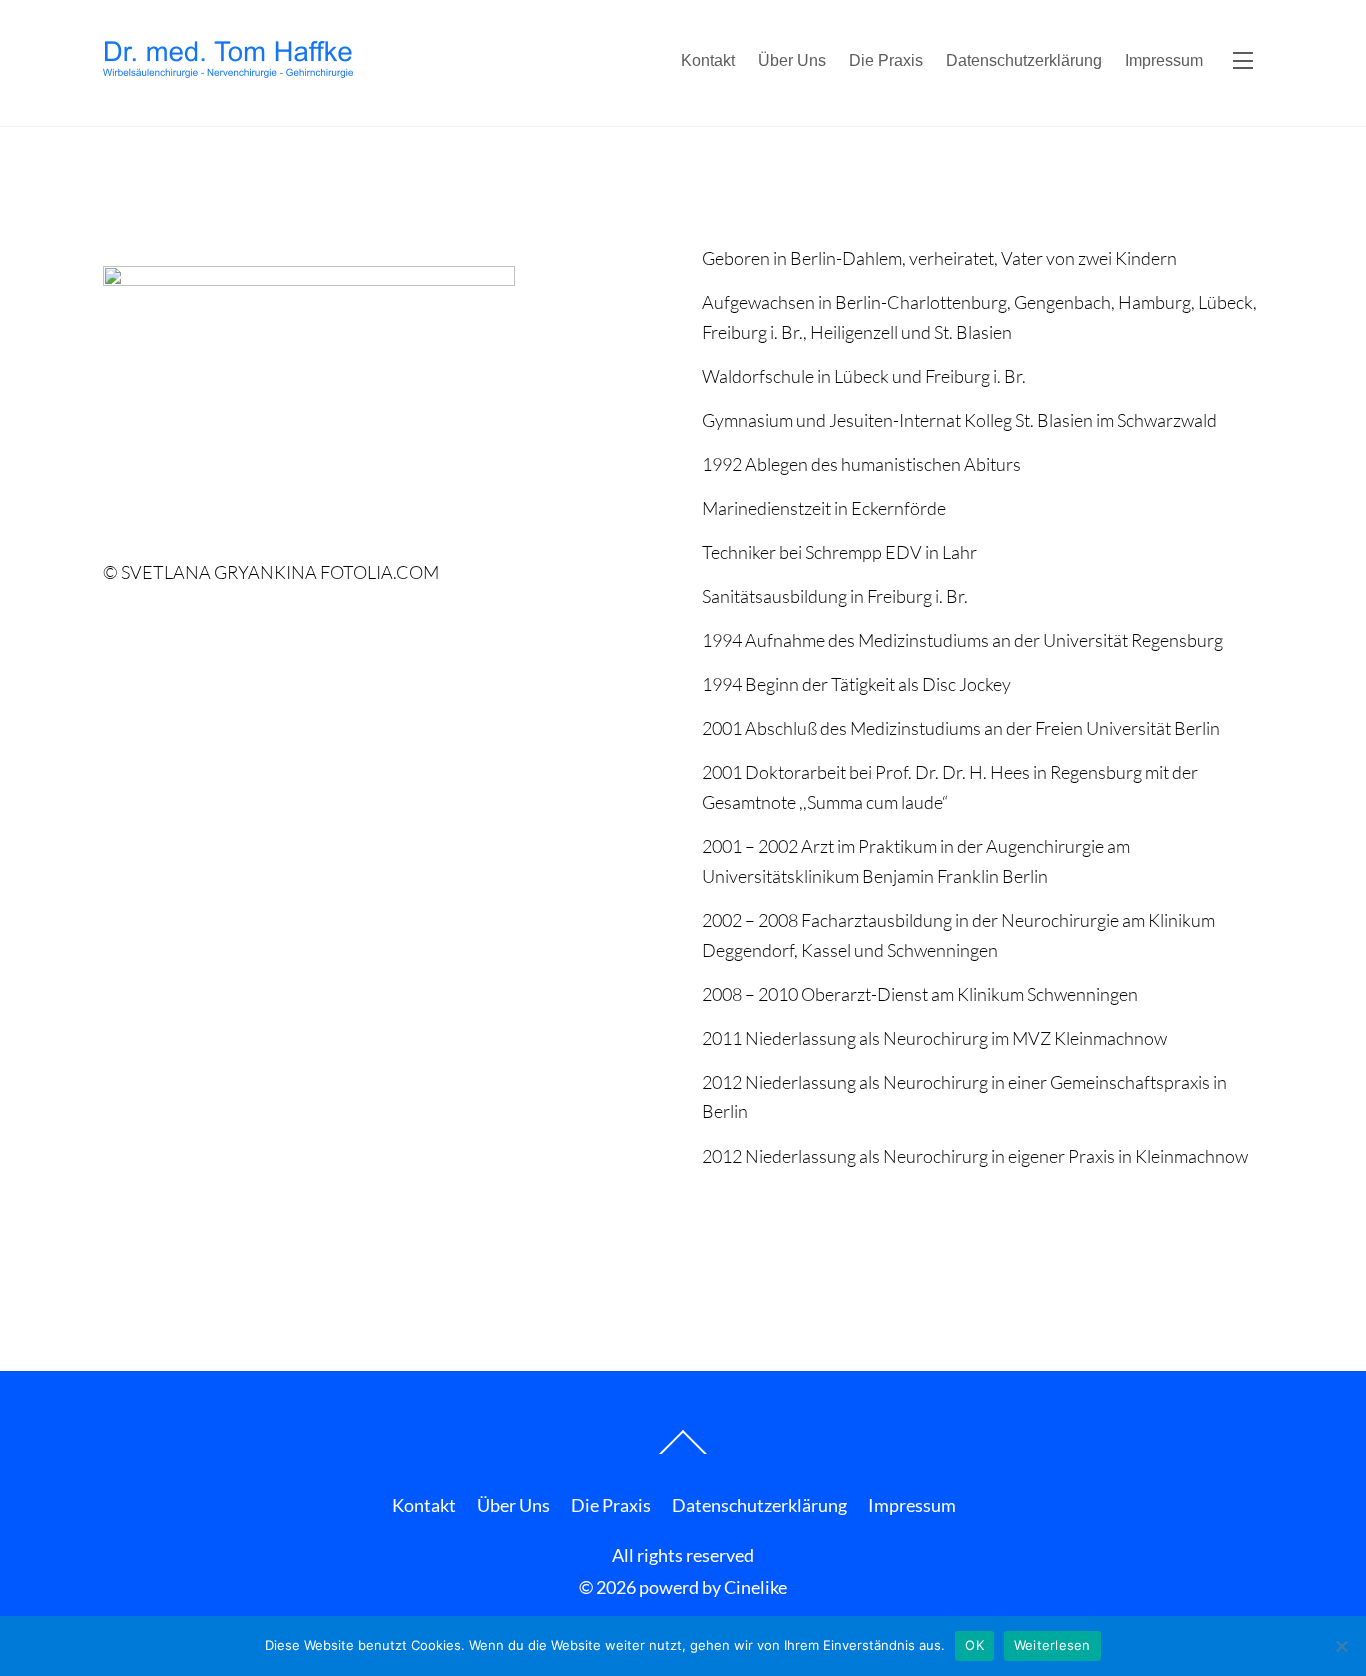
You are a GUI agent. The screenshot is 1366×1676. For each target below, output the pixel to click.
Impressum (1164, 60)
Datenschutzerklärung (1024, 60)
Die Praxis (886, 60)
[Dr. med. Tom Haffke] (228, 68)
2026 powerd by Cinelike (691, 1587)
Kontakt (708, 60)
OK (974, 1645)
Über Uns (792, 60)
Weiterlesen (1052, 1645)
